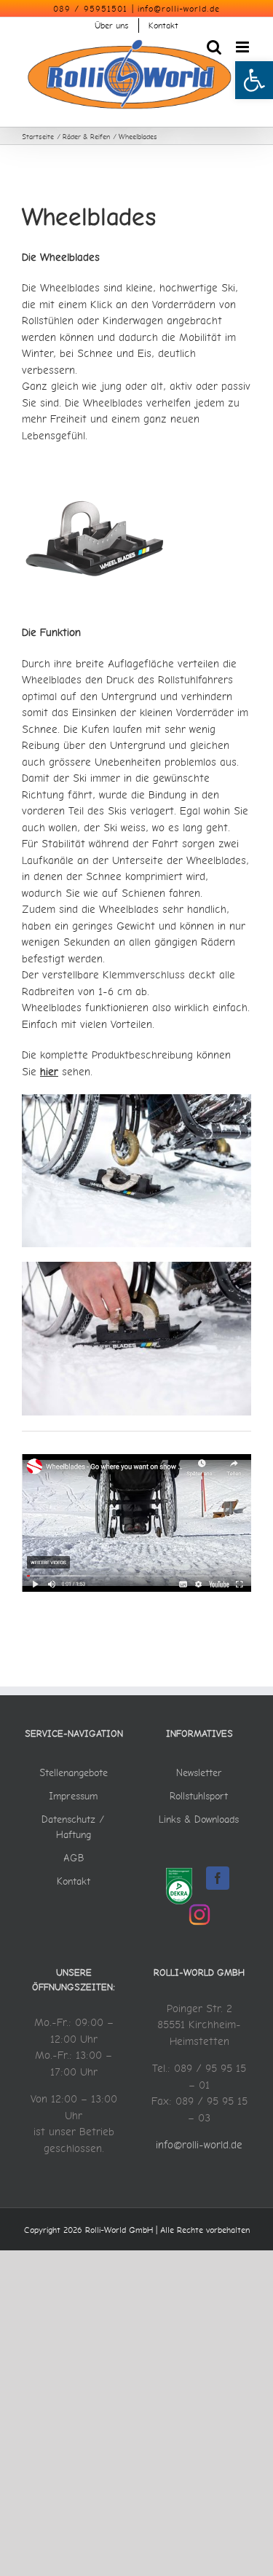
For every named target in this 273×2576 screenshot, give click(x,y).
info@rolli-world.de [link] (179, 9)
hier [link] (49, 1071)
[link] (254, 80)
